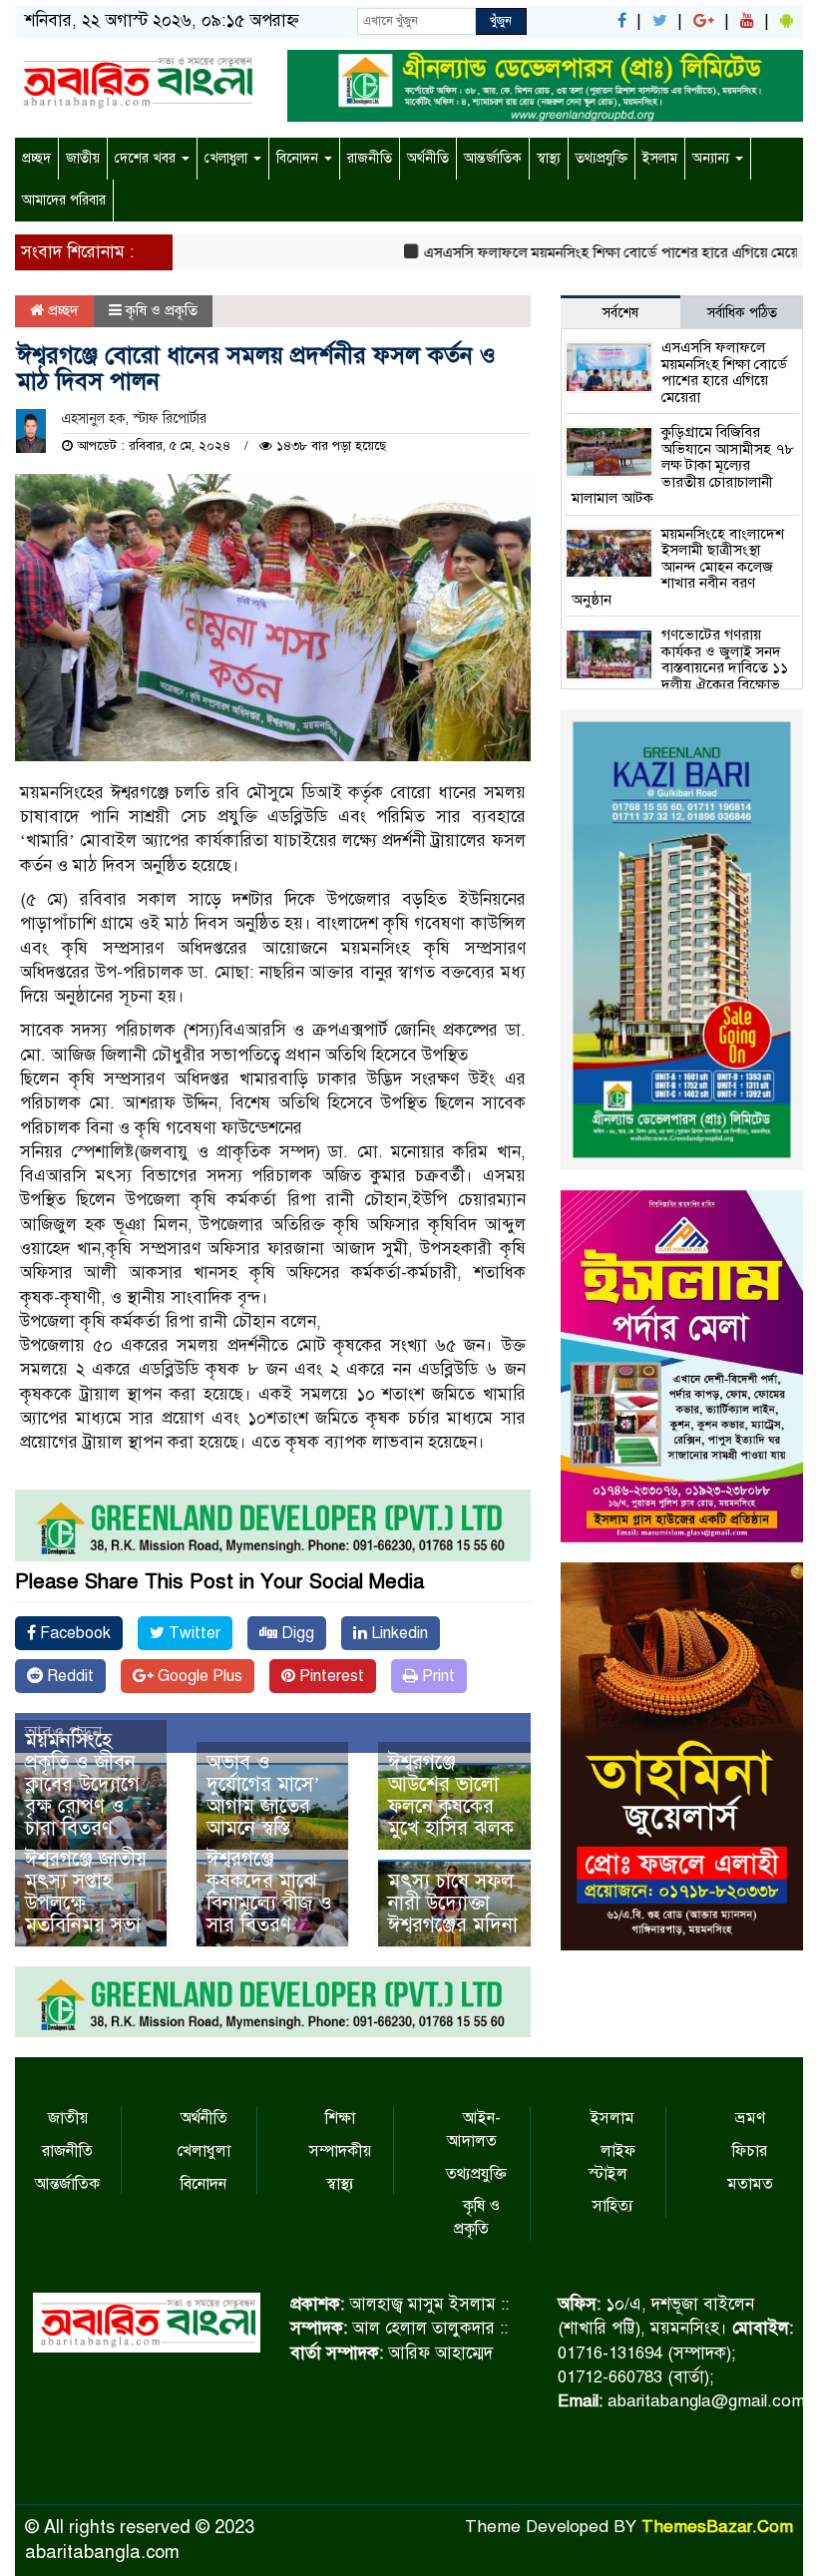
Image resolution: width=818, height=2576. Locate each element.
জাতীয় (83, 158)
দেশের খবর (147, 158)
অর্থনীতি (428, 158)
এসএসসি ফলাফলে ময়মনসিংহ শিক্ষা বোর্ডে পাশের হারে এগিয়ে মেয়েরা (583, 252)
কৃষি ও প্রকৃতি (162, 310)
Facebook (73, 1633)
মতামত (750, 2184)
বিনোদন (299, 158)
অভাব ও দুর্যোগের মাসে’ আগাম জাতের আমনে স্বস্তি (263, 1795)
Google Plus (198, 1676)
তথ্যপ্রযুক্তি (602, 158)
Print (436, 1676)
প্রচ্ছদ (36, 158)
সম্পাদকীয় (340, 2151)
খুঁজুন (501, 21)
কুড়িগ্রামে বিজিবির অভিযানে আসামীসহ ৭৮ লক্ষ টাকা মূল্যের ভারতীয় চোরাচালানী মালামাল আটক (683, 465)
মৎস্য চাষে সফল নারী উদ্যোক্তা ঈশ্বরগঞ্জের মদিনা (453, 1903)
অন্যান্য (713, 158)
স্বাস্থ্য (549, 158)
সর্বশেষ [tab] (620, 313)
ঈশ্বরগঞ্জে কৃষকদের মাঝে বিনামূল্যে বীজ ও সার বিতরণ (269, 1892)
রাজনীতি (370, 158)
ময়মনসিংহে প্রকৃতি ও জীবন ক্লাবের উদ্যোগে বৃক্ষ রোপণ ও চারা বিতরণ (82, 1784)
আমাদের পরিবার (64, 200)
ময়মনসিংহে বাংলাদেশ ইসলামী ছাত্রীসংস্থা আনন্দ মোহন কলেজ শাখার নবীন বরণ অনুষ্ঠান (678, 567)
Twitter (193, 1633)
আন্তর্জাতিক (493, 158)
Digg (296, 1633)
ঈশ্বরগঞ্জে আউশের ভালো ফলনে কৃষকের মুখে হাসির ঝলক (451, 1795)
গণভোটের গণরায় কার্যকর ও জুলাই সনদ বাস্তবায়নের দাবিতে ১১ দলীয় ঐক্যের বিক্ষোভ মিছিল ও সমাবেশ (680, 667)
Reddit (68, 1676)
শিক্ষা (340, 2118)
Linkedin (398, 1633)
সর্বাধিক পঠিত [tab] (742, 313)
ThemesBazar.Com (717, 2527)
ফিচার (750, 2151)
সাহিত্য (613, 2206)
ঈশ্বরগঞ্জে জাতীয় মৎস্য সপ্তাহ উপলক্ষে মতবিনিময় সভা (86, 1892)
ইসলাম (660, 158)
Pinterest (330, 1676)
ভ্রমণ (750, 2118)
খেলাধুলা (228, 158)
